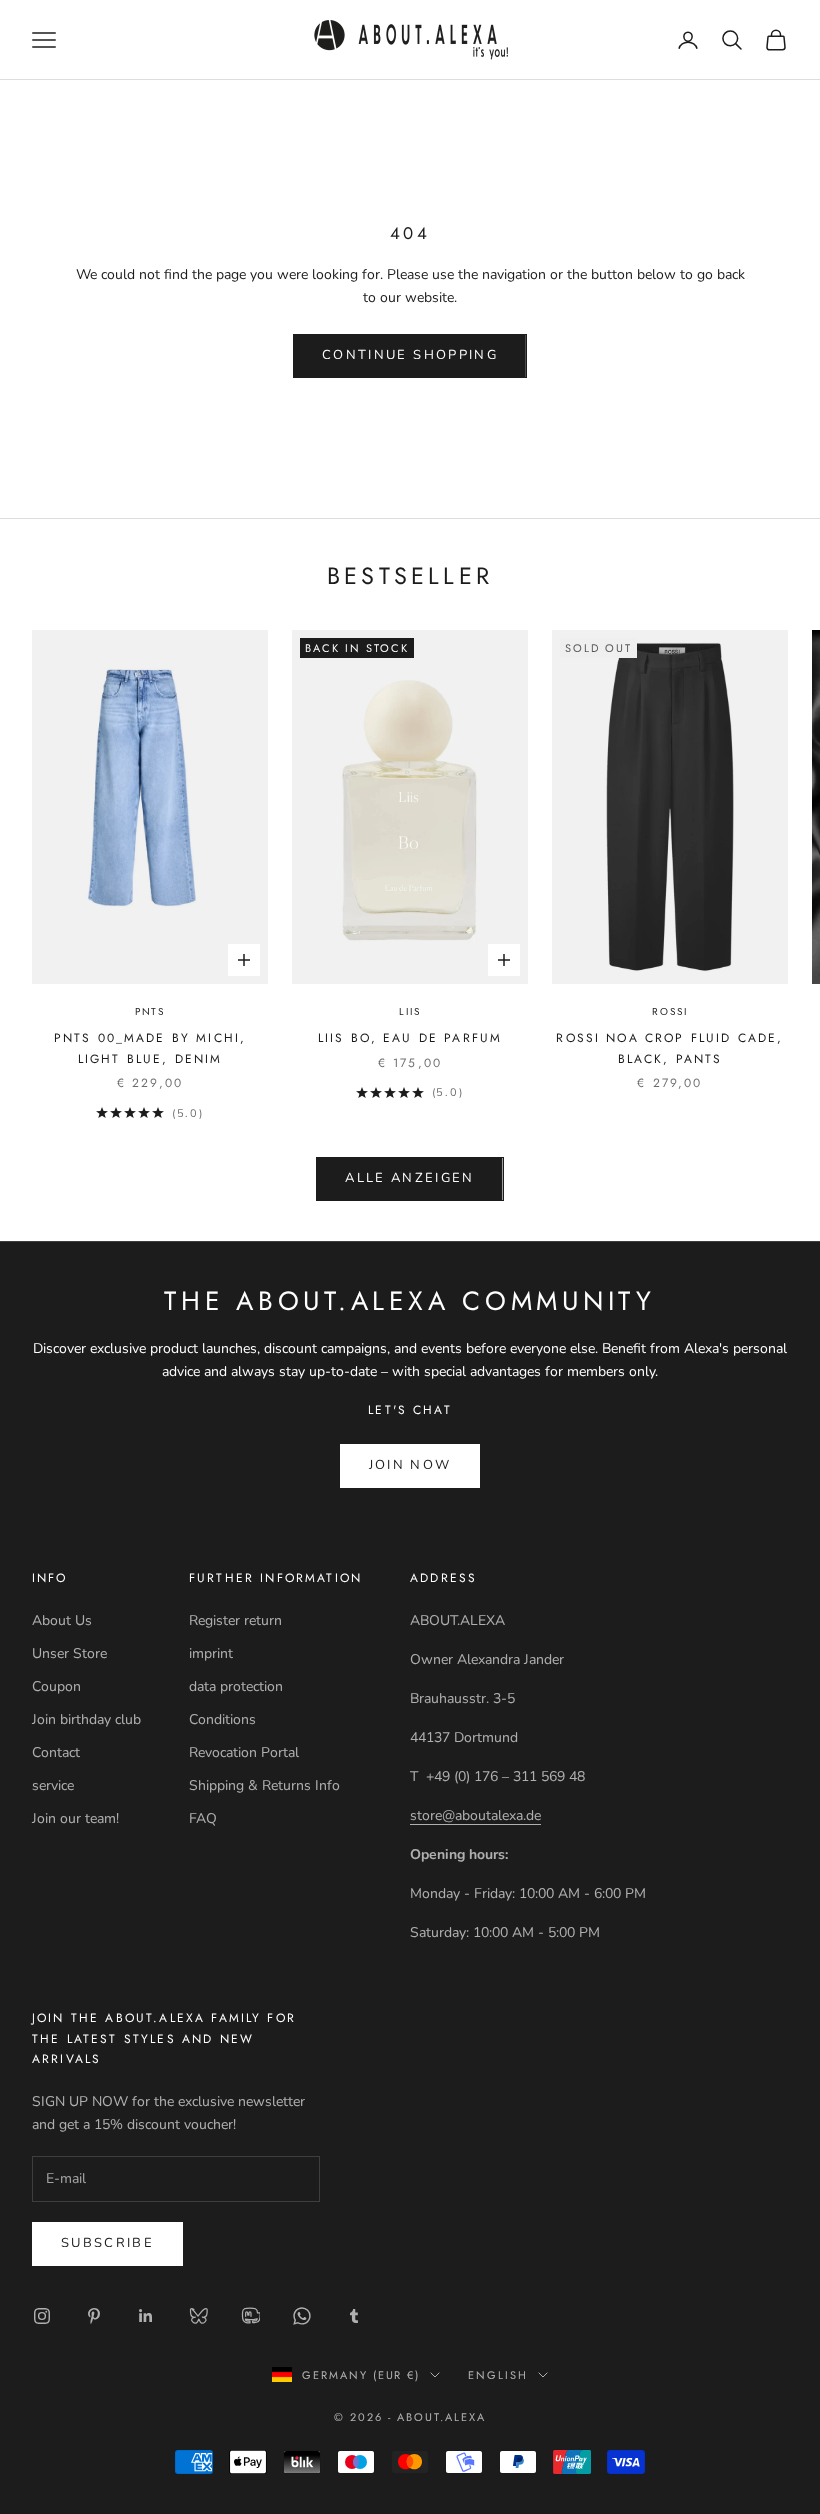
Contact (56, 1752)
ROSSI (669, 1011)
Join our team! (75, 1818)
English (498, 2375)
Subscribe (107, 2243)
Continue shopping (410, 355)
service (53, 1785)
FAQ (203, 1818)
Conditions (222, 1719)
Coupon (56, 1686)
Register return (235, 1620)
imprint (211, 1653)
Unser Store (69, 1653)
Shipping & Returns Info (264, 1785)
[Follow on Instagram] (42, 2316)
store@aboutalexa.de (475, 1815)
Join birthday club (86, 1719)
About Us (62, 1620)
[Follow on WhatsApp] (302, 2316)
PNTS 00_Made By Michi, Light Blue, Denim (150, 1048)
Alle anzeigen (409, 1178)
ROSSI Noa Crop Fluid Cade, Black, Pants (669, 1048)
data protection (236, 1686)
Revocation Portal (244, 1752)
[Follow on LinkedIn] (146, 2316)
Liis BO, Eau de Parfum (410, 1038)
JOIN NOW (410, 1465)
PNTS (150, 1011)
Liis (409, 1011)
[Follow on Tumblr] (354, 2316)
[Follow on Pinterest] (94, 2316)
